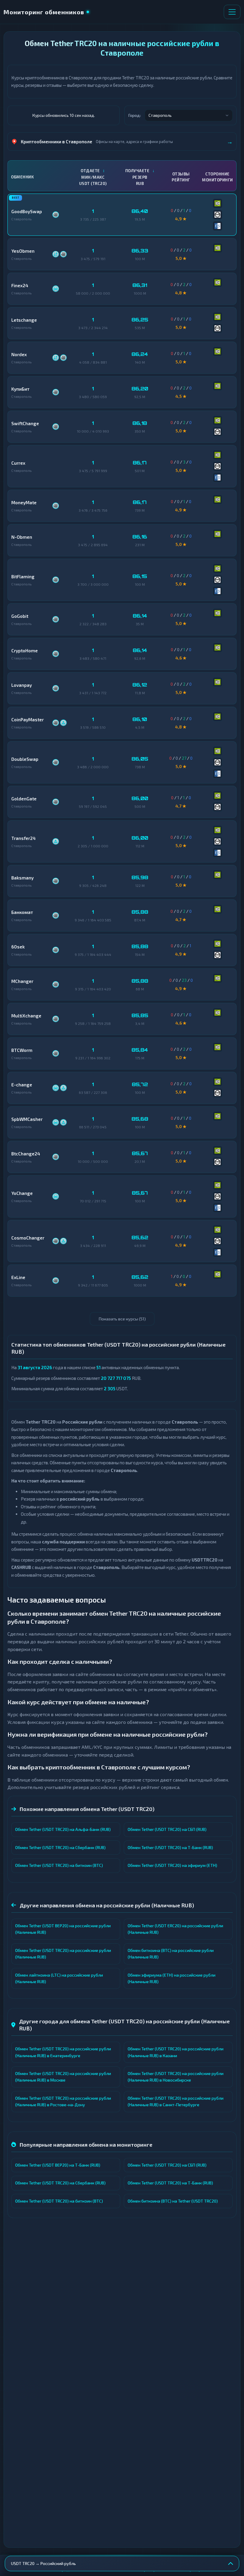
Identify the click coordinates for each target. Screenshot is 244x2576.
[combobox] (189, 115)
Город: (135, 115)
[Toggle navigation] (232, 12)
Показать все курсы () (122, 1319)
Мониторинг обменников (44, 12)
